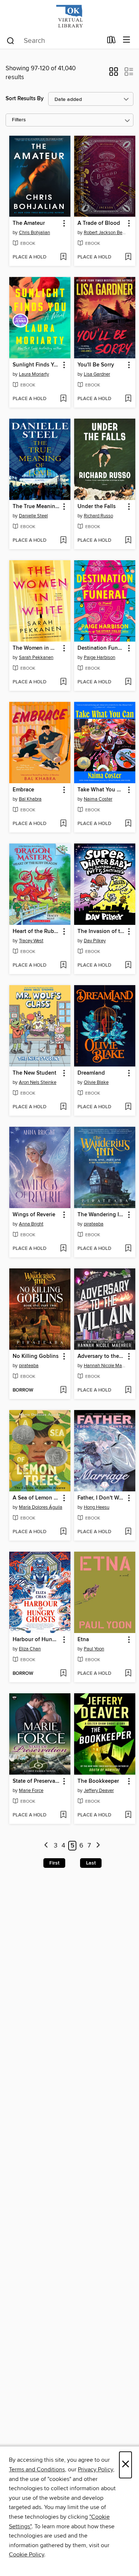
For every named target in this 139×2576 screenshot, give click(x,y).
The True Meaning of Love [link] (36, 507)
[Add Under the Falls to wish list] (128, 541)
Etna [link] (83, 1640)
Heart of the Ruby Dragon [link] (36, 932)
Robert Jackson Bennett (106, 233)
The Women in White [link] (36, 648)
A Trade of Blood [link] (99, 223)
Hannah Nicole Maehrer (106, 1366)
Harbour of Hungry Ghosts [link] (36, 1640)
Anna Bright (31, 1224)
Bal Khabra (30, 799)
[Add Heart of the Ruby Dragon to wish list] (63, 966)
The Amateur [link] (29, 223)
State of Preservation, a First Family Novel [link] (36, 1781)
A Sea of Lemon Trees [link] (36, 1498)
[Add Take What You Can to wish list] (128, 824)
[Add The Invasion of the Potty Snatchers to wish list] (128, 966)
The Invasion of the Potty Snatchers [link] (101, 932)
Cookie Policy (27, 2555)
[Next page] (98, 1846)
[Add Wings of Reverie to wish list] (63, 1249)
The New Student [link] (34, 1073)
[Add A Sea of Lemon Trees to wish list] (63, 1532)
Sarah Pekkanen (36, 657)
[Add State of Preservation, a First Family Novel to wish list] (63, 1815)
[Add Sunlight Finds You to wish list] (63, 399)
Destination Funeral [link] (101, 648)
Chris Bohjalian (34, 233)
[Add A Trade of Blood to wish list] (128, 257)
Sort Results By (25, 99)
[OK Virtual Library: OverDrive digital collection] (69, 16)
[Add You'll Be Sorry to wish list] (128, 399)
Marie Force (31, 1791)
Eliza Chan (30, 1649)
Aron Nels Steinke (38, 1082)
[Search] (11, 40)
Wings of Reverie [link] (34, 1215)
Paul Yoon (94, 1649)
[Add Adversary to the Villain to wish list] (128, 1390)
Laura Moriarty (34, 374)
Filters (19, 120)
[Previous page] (46, 1846)
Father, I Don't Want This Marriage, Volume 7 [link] (101, 1498)
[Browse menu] (127, 40)
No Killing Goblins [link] (36, 1356)
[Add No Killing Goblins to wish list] (63, 1390)
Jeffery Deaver (99, 1791)
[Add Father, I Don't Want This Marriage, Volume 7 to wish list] (128, 1532)
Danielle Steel (33, 516)
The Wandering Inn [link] (101, 1215)
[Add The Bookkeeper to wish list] (128, 1815)
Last (91, 1863)
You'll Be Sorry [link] (96, 365)
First (54, 1863)
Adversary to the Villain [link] (101, 1356)
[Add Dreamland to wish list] (128, 1107)
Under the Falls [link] (97, 507)
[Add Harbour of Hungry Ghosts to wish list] (63, 1674)
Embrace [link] (23, 790)
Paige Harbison (100, 657)
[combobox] (54, 41)
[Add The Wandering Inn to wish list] (128, 1249)
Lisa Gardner (97, 374)
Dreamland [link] (91, 1073)
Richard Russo (98, 516)
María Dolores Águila (41, 1507)
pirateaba (94, 1224)
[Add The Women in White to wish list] (63, 682)
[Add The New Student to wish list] (63, 1107)
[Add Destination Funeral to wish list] (128, 682)
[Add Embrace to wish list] (63, 824)
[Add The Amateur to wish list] (63, 257)
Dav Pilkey (95, 941)
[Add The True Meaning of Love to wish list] (63, 541)
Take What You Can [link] (101, 790)
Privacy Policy (95, 2469)
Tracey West (31, 941)
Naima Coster (98, 799)
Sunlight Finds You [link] (36, 365)
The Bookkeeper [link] (98, 1781)
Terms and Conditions (37, 2469)
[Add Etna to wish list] (128, 1674)
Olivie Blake (96, 1082)
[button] (114, 74)
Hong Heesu (97, 1507)
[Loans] (111, 41)
